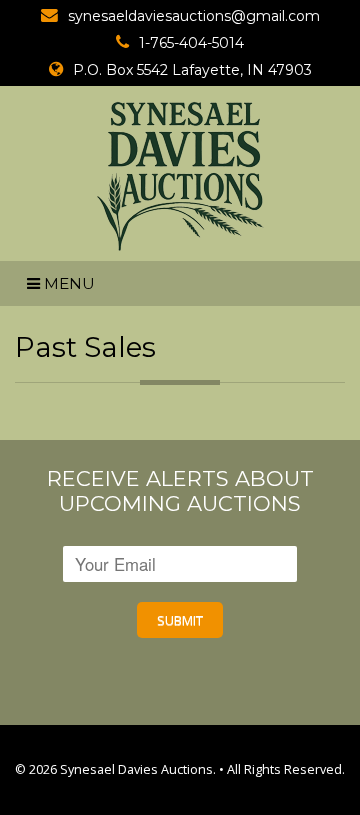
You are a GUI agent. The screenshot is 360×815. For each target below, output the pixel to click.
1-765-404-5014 (191, 43)
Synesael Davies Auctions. (138, 769)
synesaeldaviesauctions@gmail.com (194, 16)
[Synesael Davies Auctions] (180, 176)
